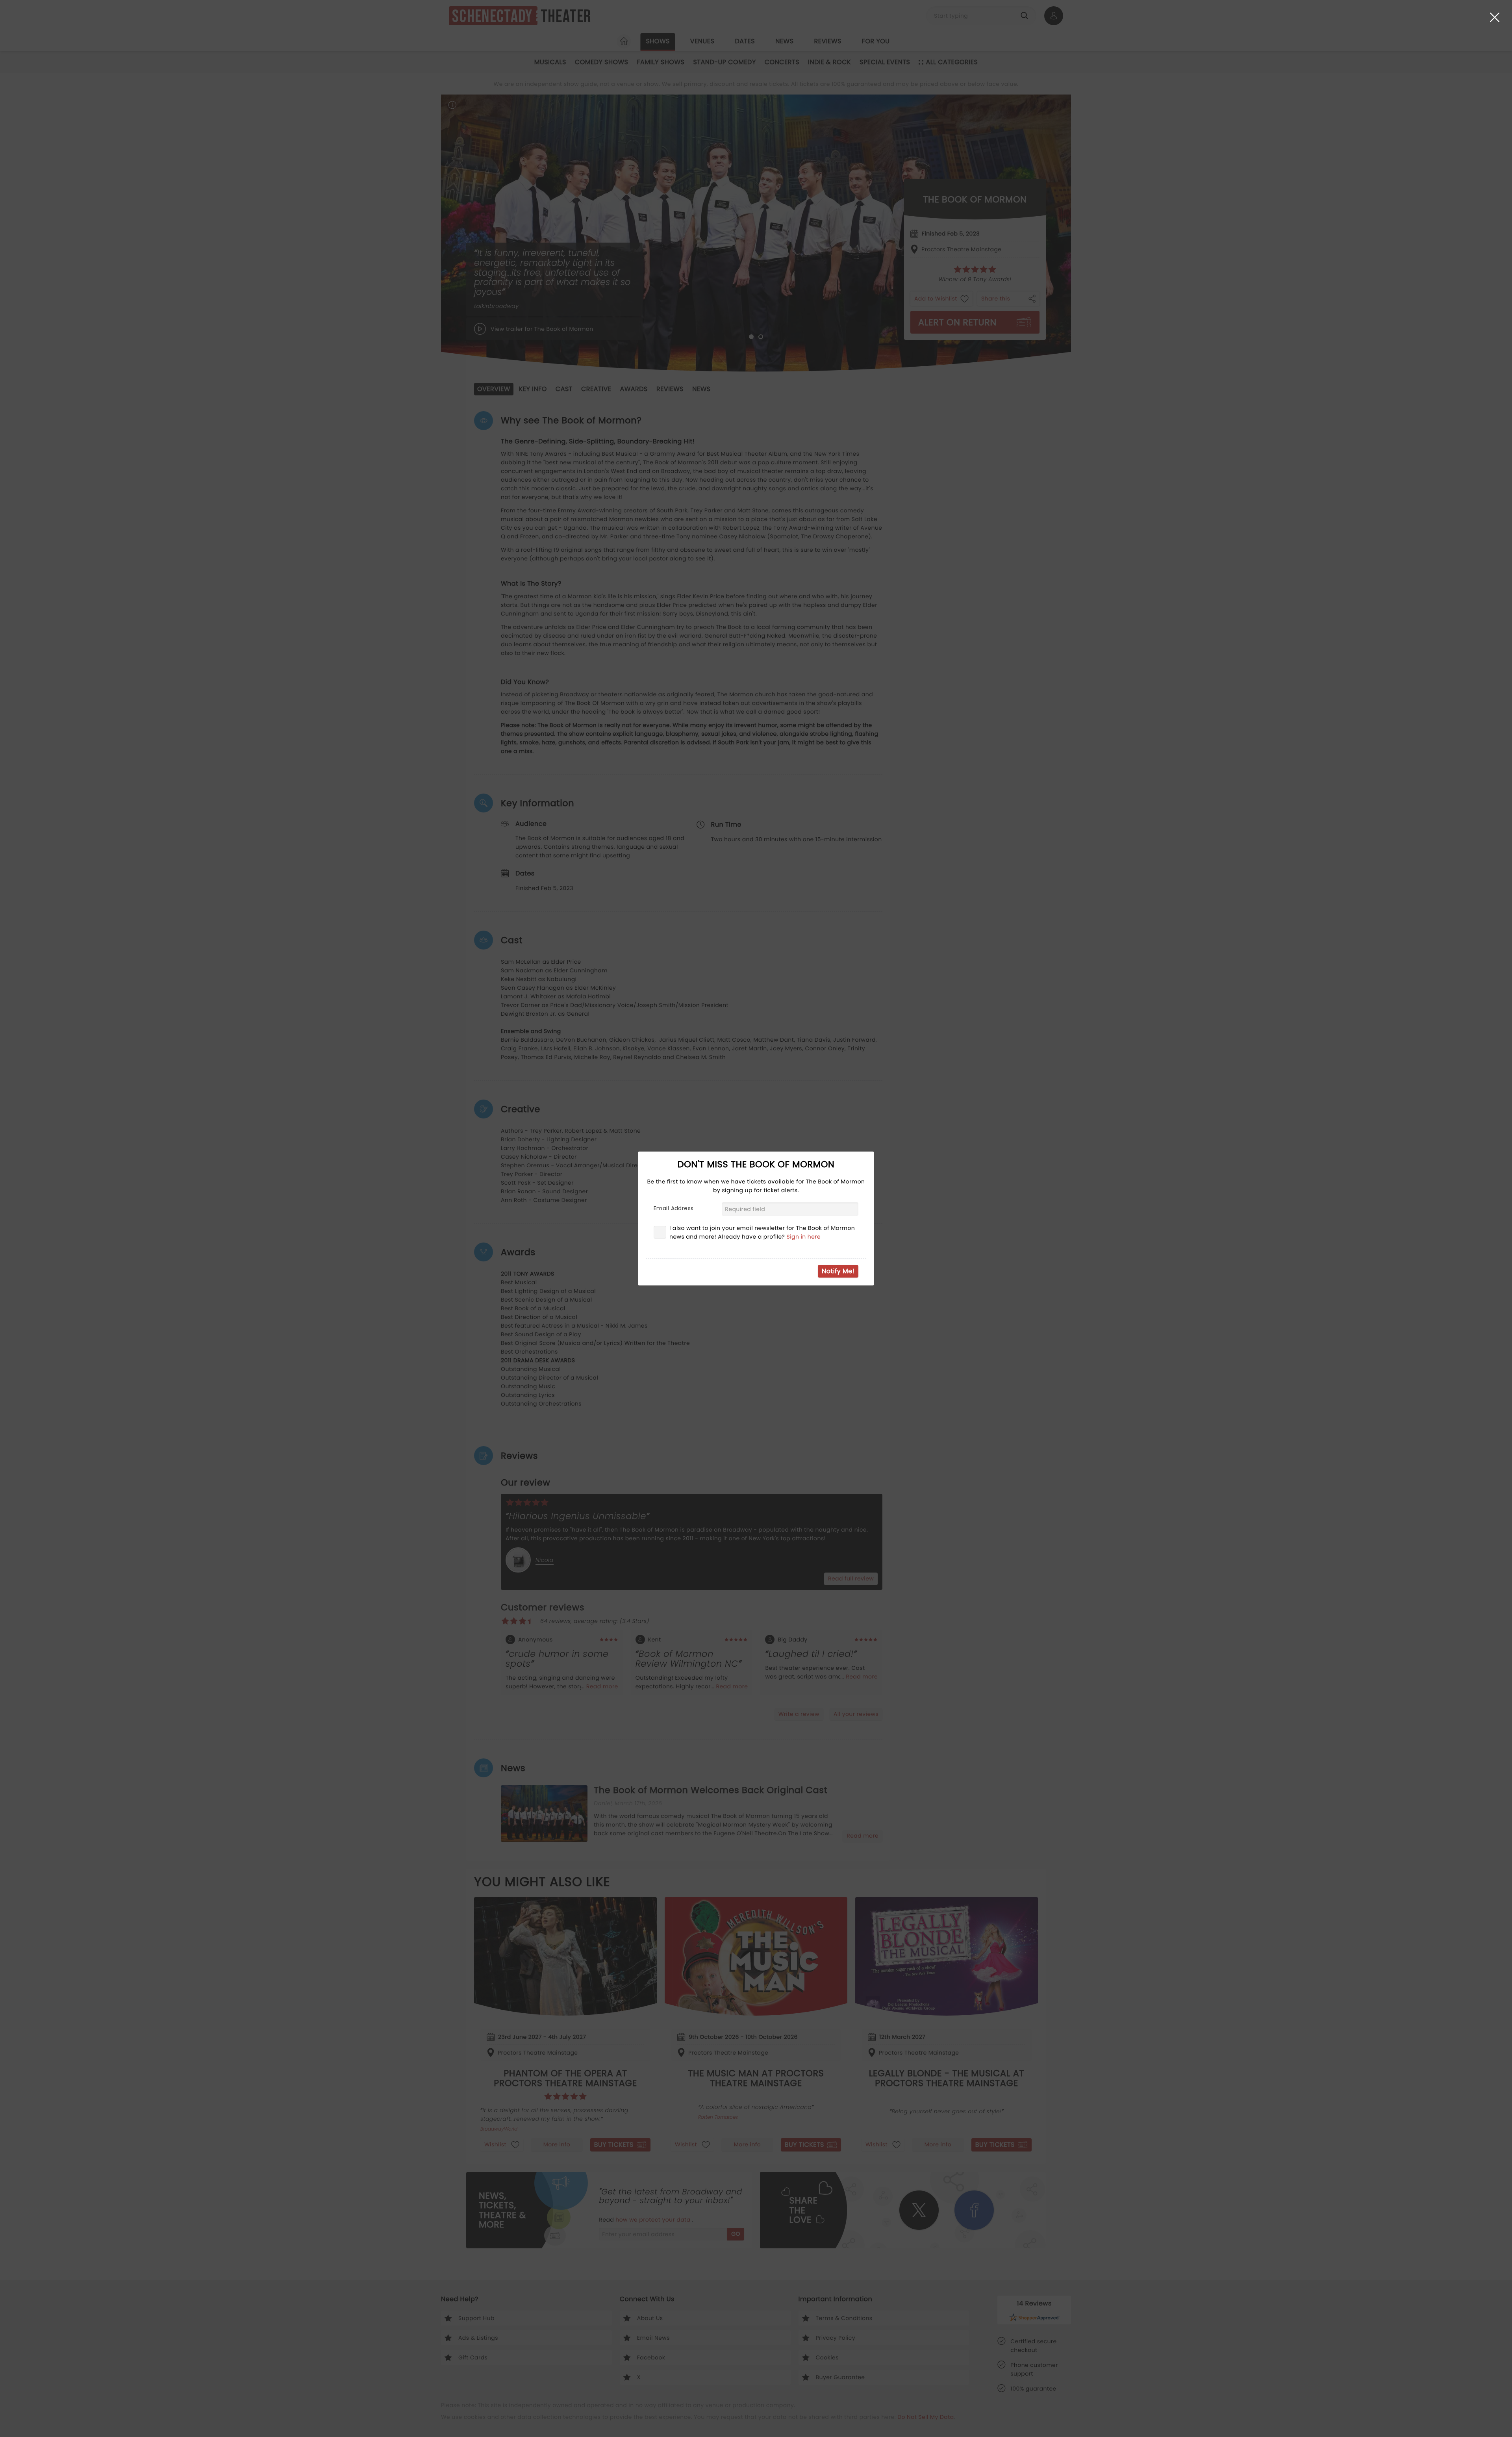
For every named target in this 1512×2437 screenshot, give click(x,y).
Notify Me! (838, 1271)
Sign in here (804, 1237)
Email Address (674, 1208)
